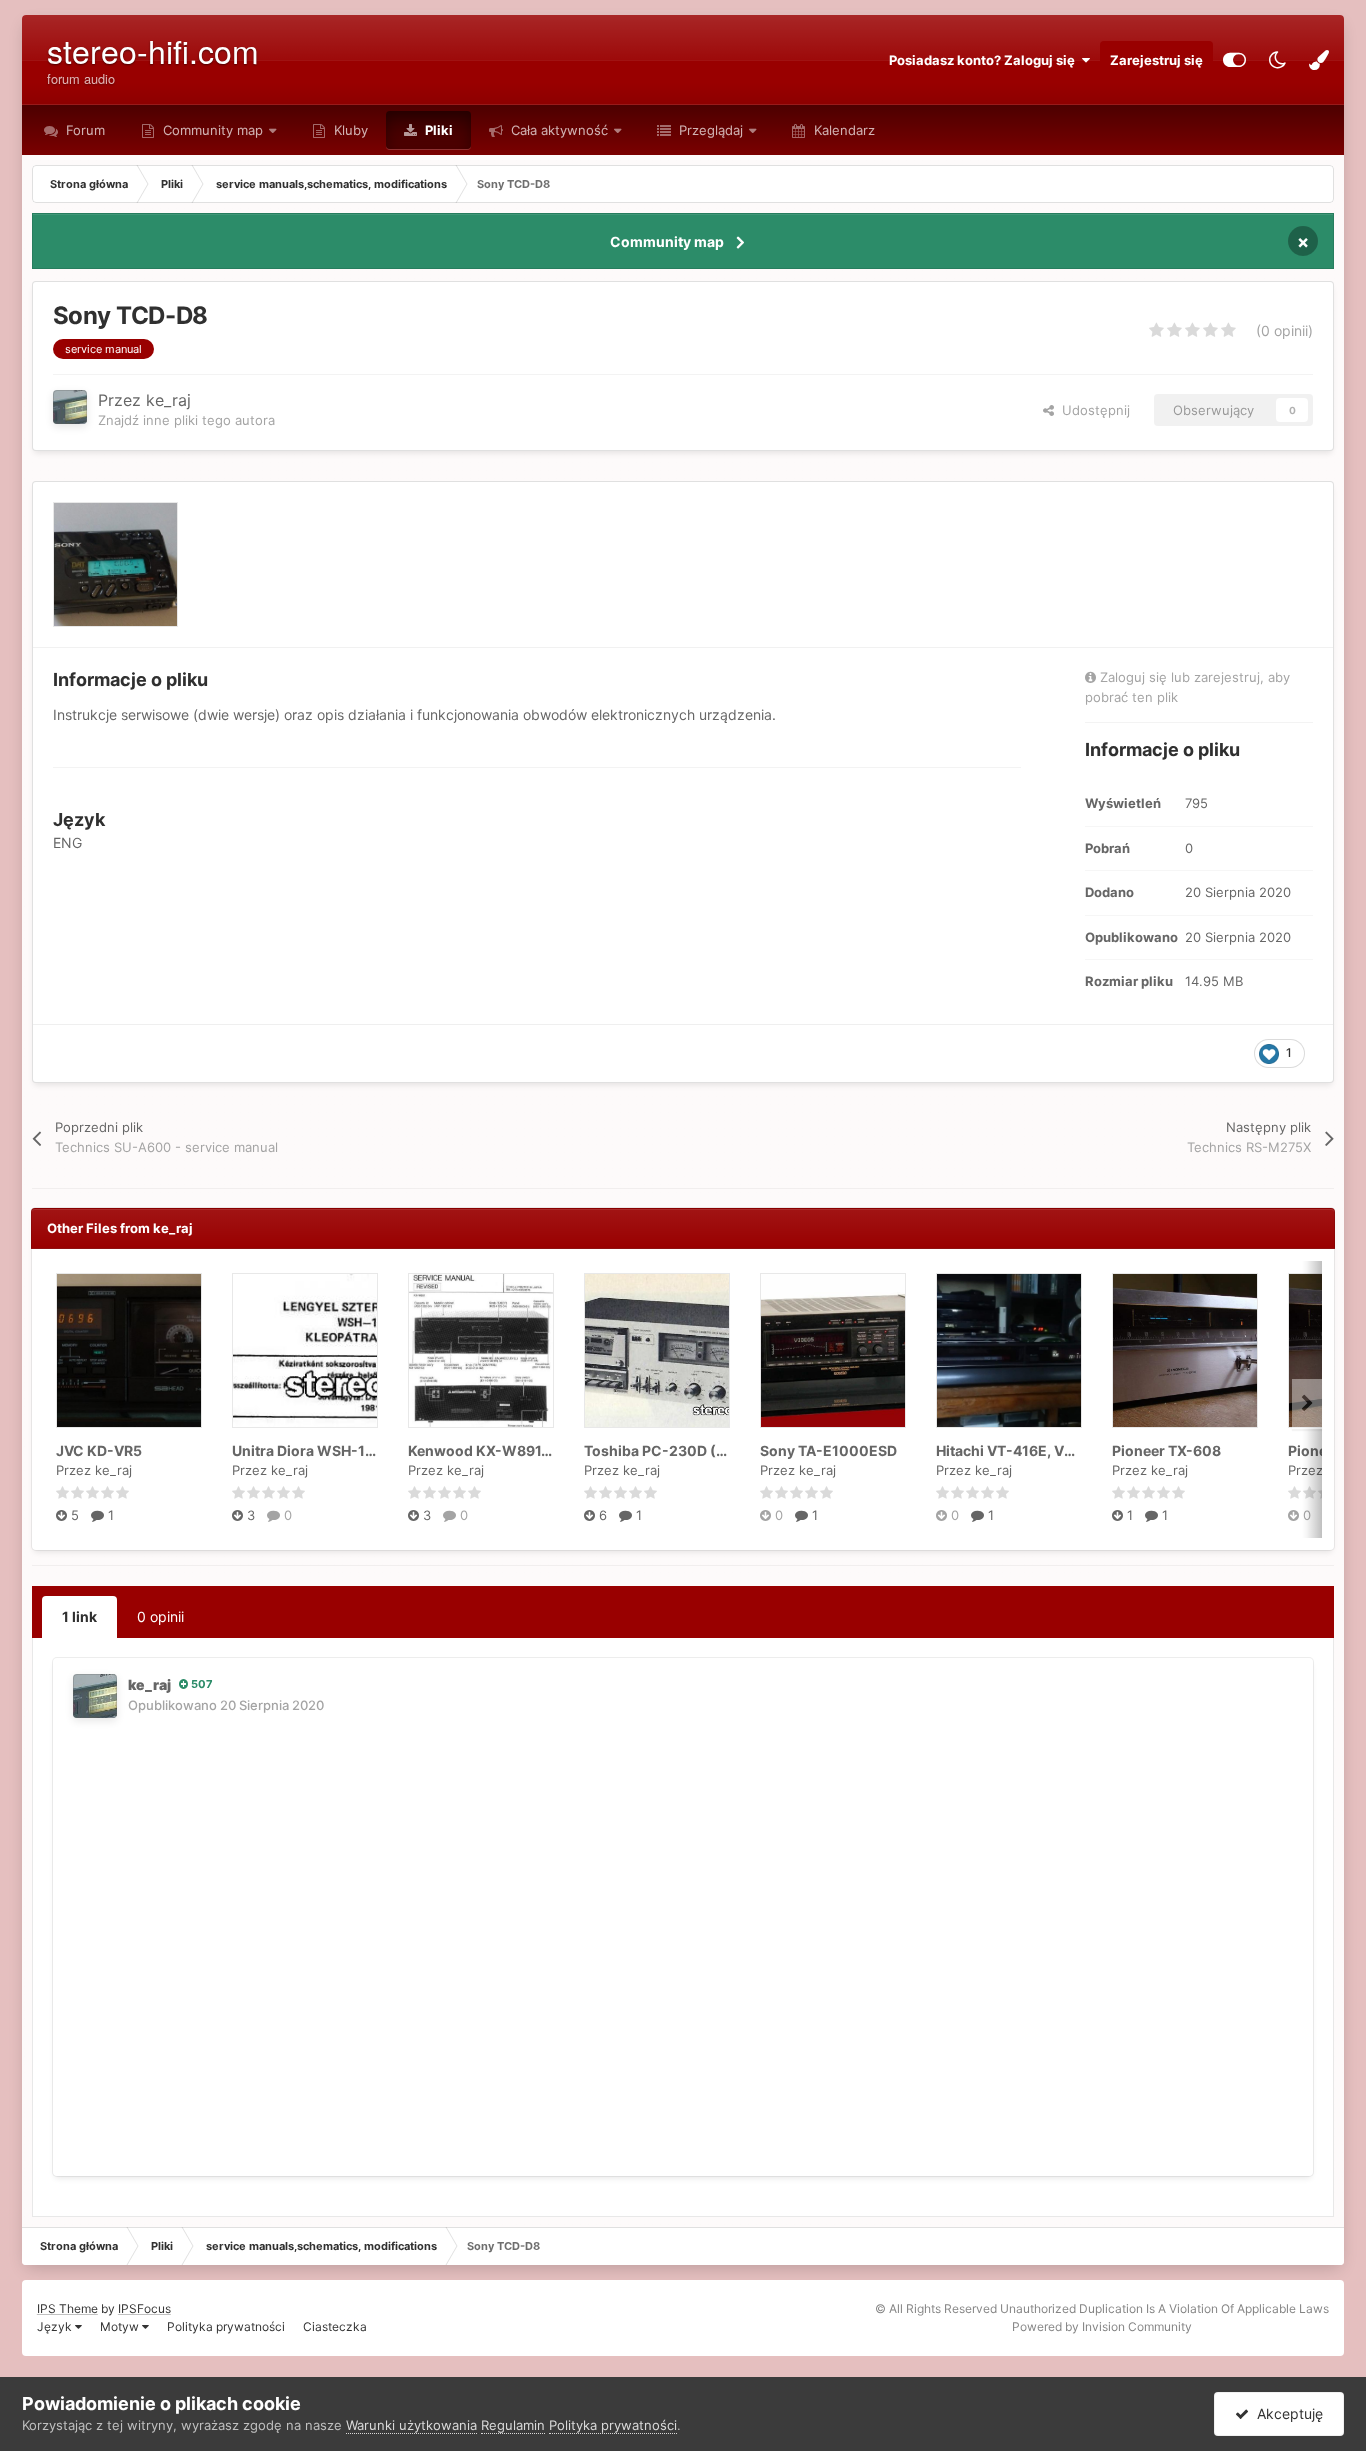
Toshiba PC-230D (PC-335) (680, 1450)
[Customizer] (1234, 60)
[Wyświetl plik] (129, 1350)
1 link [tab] (79, 1616)
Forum (83, 130)
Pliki (437, 130)
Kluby (349, 130)
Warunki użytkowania (411, 2425)
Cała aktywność (557, 130)
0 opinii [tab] (160, 1616)
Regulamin (513, 2425)
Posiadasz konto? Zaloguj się (985, 60)
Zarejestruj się (1156, 60)
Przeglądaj (709, 130)
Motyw (121, 2326)
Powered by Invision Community (1102, 2326)
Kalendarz (842, 130)
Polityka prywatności (226, 2326)
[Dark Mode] (1277, 60)
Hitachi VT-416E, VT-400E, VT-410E (1061, 1450)
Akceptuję (1286, 2413)
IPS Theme (67, 2308)
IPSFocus (144, 2308)
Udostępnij (1092, 410)
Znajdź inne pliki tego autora (186, 420)
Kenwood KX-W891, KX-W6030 (517, 1450)
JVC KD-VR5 (99, 1450)
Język (56, 2326)
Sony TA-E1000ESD (828, 1450)
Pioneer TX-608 (1166, 1450)
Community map (213, 130)
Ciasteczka (335, 2326)
